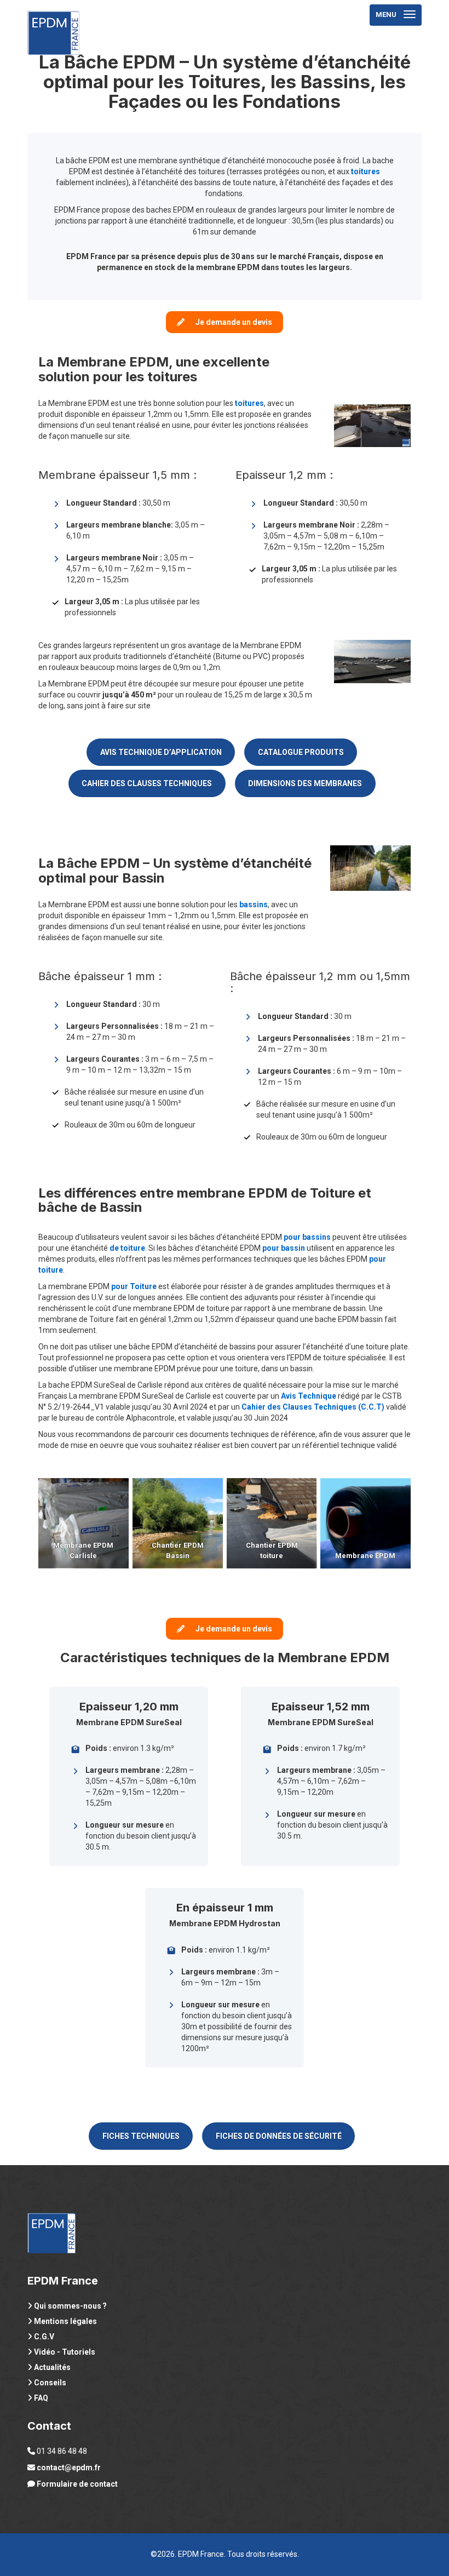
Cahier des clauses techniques (147, 783)
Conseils (50, 2383)
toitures (249, 403)
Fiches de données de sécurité (279, 2136)
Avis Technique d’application (161, 752)
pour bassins (307, 1237)
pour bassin (284, 1248)
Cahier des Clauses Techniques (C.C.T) (313, 1407)
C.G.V (44, 2337)
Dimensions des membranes (305, 783)
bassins (254, 905)
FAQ (41, 2398)
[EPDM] (53, 14)
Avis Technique (309, 1396)
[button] (225, 322)
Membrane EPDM (366, 1556)
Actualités (52, 2367)
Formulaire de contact (77, 2484)
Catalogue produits (301, 752)
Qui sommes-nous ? (70, 2306)
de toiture (127, 1248)
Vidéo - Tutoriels (65, 2352)
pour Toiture (134, 1286)
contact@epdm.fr (69, 2468)
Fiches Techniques (141, 2136)
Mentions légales (65, 2321)
